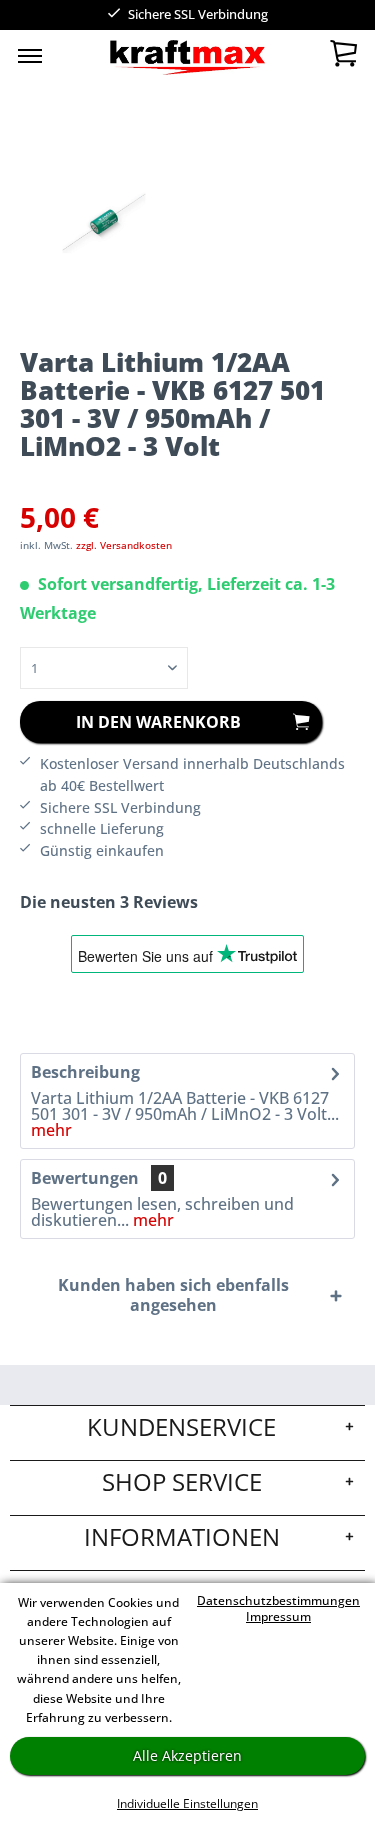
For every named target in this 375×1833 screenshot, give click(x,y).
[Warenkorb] (343, 58)
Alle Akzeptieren (187, 1755)
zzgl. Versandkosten (124, 545)
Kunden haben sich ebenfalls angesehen (173, 1295)
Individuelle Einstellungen (187, 1803)
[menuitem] (30, 55)
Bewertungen (85, 1178)
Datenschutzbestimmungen (278, 1600)
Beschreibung (85, 1072)
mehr (51, 1130)
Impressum (278, 1616)
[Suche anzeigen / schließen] (152, 60)
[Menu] (30, 55)
